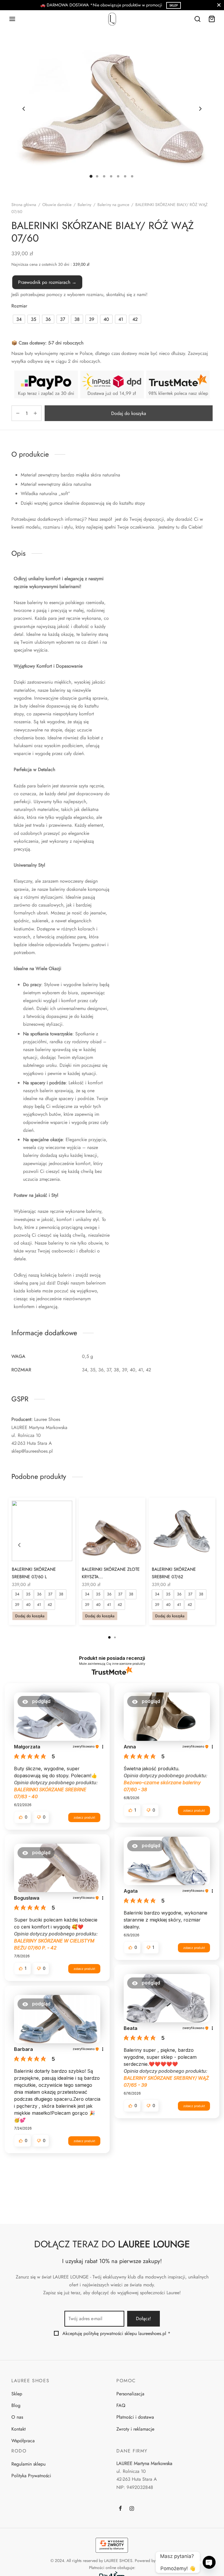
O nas (17, 2417)
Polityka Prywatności (31, 2476)
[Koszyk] (212, 19)
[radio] (19, 319)
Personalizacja (130, 2394)
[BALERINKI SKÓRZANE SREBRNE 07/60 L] (42, 1531)
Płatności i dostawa (135, 2417)
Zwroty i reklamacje (135, 2429)
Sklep (17, 2394)
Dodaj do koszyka (129, 413)
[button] (36, 1702)
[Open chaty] (209, 2562)
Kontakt (19, 2429)
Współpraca (23, 2441)
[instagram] (132, 2509)
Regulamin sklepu (28, 2464)
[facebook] (120, 2509)
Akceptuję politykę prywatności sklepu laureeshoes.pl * (116, 2333)
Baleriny (84, 205)
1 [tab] (109, 1637)
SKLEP (174, 5)
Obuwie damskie (57, 205)
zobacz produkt (84, 1817)
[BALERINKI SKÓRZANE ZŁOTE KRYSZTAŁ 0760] (112, 1531)
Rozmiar (19, 306)
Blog (16, 2405)
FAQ (121, 2405)
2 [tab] (115, 1637)
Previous (24, 109)
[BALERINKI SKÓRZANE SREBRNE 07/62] (182, 1531)
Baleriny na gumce (113, 205)
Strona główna (24, 205)
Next (200, 109)
